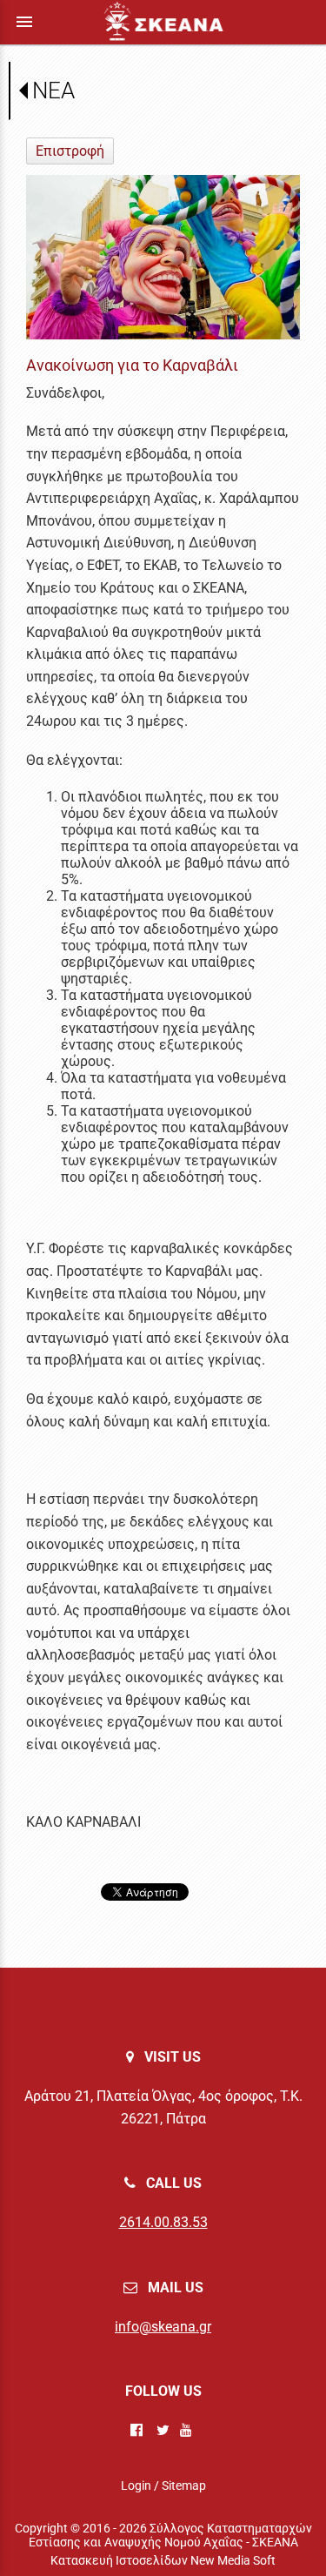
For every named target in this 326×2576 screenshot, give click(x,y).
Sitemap (184, 2485)
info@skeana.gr (163, 2327)
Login (136, 2485)
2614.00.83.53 (163, 2222)
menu (24, 22)
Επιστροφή (70, 151)
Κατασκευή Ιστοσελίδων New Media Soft (163, 2560)
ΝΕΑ (53, 91)
